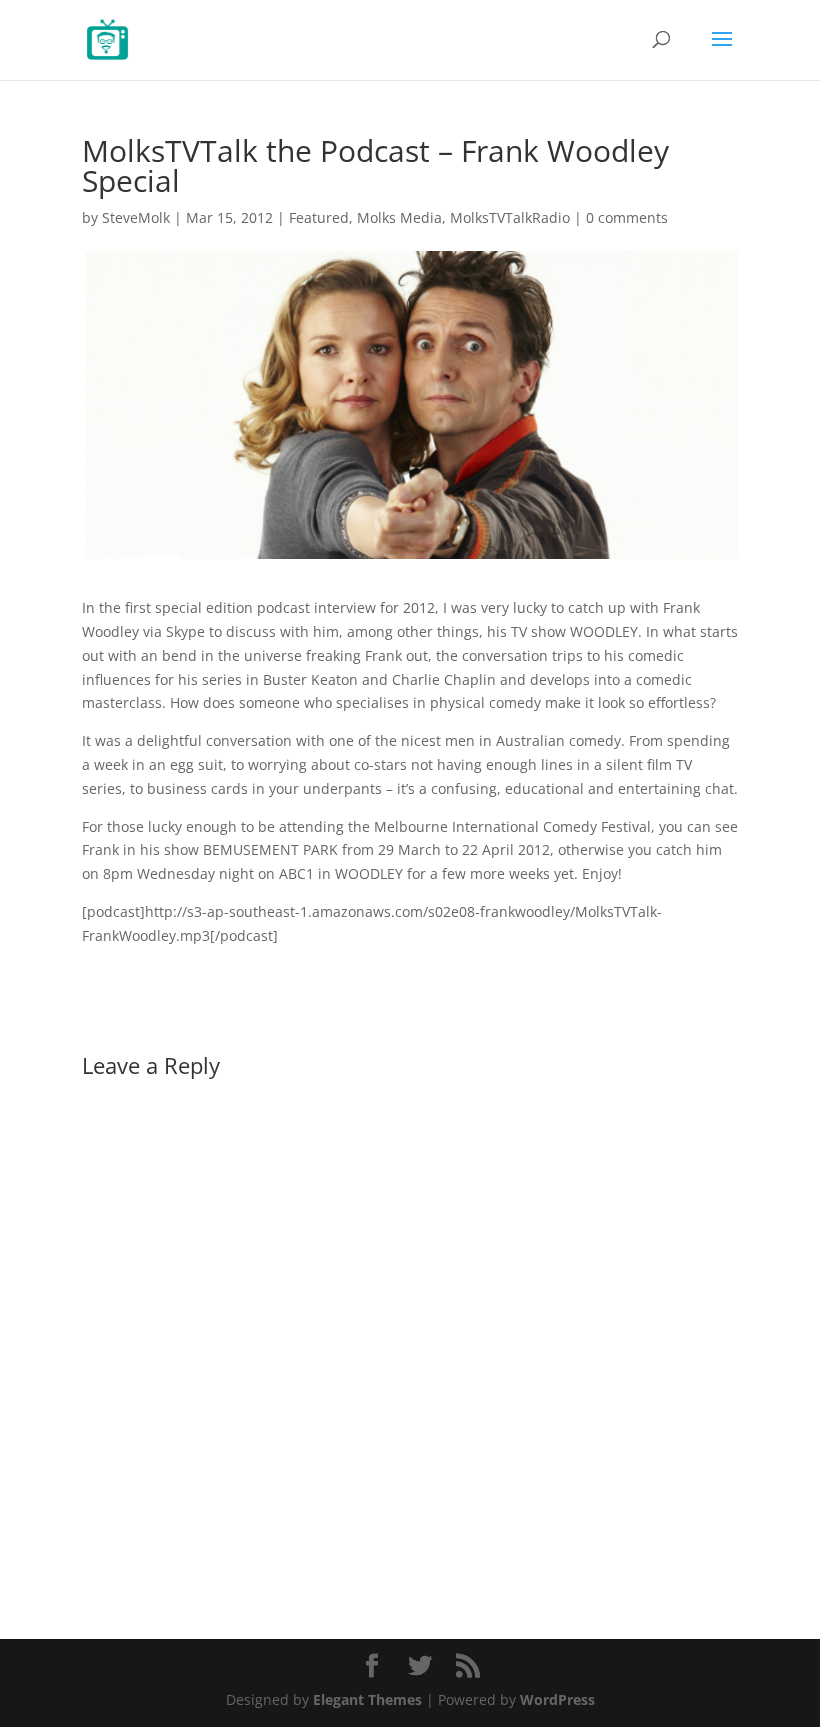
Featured (319, 217)
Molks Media (399, 217)
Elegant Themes (367, 1699)
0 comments (627, 217)
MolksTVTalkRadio (510, 217)
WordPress (557, 1699)
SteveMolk (136, 217)
